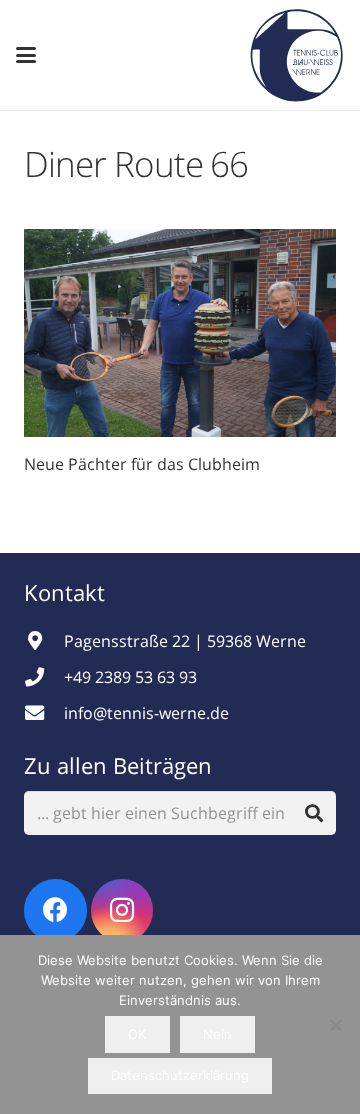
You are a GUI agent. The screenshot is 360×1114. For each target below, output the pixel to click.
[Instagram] (122, 910)
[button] (26, 55)
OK (137, 1034)
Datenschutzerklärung (180, 1075)
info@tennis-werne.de (146, 713)
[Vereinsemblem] (296, 55)
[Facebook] (55, 910)
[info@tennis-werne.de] (44, 712)
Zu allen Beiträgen (118, 765)
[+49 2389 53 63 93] (44, 676)
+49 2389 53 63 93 (130, 677)
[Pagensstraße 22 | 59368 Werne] (44, 640)
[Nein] (335, 1025)
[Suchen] (313, 813)
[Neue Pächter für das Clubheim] (180, 333)
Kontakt (67, 592)
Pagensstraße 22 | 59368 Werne (185, 641)
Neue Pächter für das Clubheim (142, 464)
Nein (217, 1034)
